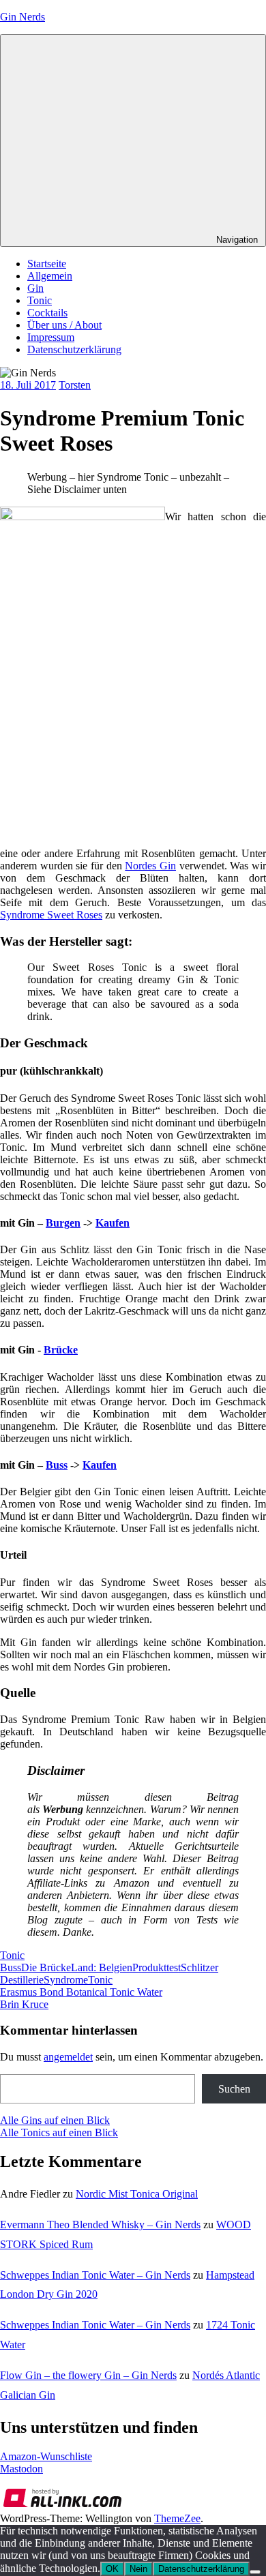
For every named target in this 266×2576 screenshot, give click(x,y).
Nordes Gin (150, 866)
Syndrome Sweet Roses (51, 915)
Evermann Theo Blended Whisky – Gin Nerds (100, 2225)
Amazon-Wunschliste (46, 2456)
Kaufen (113, 1223)
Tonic (40, 300)
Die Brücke (46, 1967)
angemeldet (68, 2057)
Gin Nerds (23, 17)
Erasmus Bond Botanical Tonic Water (81, 1992)
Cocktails (47, 313)
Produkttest (157, 1967)
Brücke (61, 1350)
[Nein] (255, 2572)
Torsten (75, 385)
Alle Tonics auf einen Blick (59, 2132)
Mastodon (21, 2469)
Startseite (47, 264)
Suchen (234, 2089)
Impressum (51, 337)
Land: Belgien (102, 1967)
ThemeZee (177, 2518)
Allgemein (50, 276)
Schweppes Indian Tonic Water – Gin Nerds (95, 2275)
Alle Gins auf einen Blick (55, 2120)
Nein (138, 2569)
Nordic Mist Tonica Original (137, 2194)
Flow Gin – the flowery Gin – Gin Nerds (88, 2375)
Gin (35, 288)
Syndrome (66, 1980)
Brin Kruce (24, 2004)
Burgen (63, 1223)
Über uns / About (64, 325)
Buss (57, 1465)
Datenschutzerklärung (74, 349)
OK (112, 2569)
